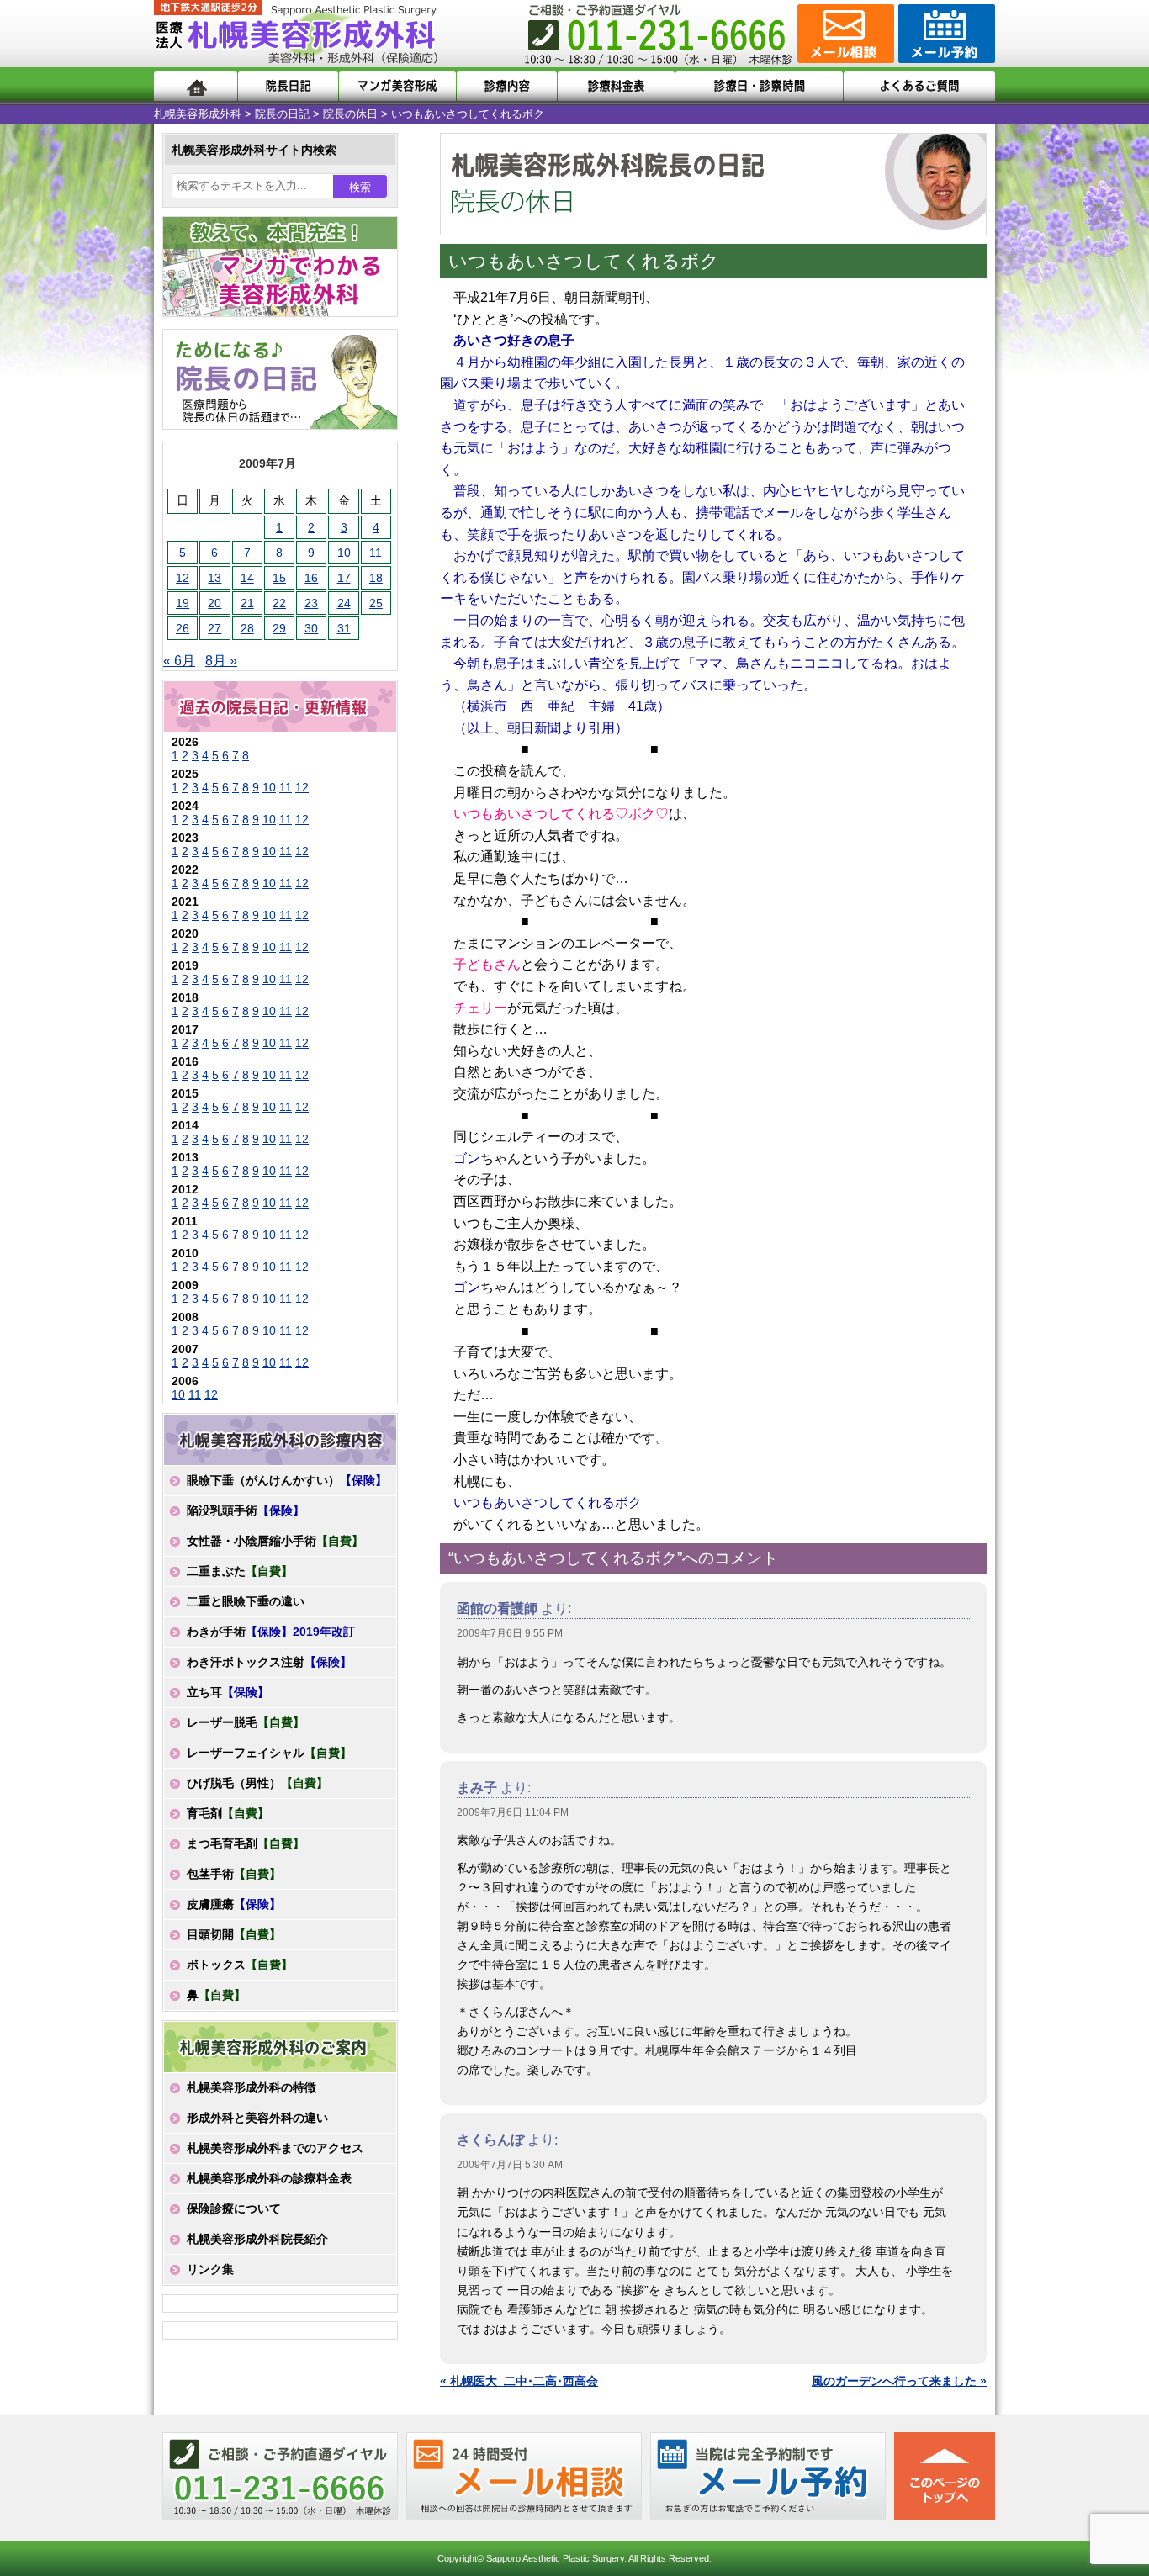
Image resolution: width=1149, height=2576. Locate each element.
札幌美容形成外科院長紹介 (257, 2239)
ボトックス (240, 1965)
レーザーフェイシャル (269, 1753)
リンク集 (210, 2269)
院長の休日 (350, 114)
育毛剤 (228, 1813)
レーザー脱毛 (246, 1722)
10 (344, 553)
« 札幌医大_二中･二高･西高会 (519, 2381)
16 (311, 578)
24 (344, 603)
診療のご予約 (945, 34)
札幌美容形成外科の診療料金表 (269, 2178)
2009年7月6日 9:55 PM (510, 1633)
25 (376, 603)
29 (279, 628)
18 (376, 578)
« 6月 (179, 661)
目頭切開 (234, 1934)
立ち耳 (228, 1692)
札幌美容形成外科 (198, 114)
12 (183, 578)
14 (247, 578)
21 (247, 603)
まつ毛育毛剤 (246, 1843)
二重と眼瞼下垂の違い (246, 1601)
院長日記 (288, 86)
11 (376, 553)
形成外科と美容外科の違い (257, 2118)
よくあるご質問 (919, 86)
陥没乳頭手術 (246, 1510)
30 (311, 628)
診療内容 (507, 86)
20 (214, 603)
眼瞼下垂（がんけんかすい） (287, 1480)
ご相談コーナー (844, 34)
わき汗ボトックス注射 (269, 1662)
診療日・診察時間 (759, 86)
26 (183, 628)
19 (183, 603)
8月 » (221, 661)
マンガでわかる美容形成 (397, 86)
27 (214, 628)
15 (279, 578)
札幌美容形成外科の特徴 (252, 2087)
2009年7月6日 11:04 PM (513, 1812)
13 (214, 578)
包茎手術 (234, 1874)
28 (247, 628)
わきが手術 (271, 1632)
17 (344, 578)
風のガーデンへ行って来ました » (899, 2381)
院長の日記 (282, 114)
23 (311, 603)
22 (279, 603)
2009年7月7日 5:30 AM (510, 2165)
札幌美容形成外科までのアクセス (275, 2148)
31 (344, 628)
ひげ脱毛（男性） (257, 1783)
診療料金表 (616, 86)
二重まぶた (240, 1571)
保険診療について (234, 2208)
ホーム (196, 86)
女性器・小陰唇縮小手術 (275, 1541)
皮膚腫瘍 (234, 1904)
